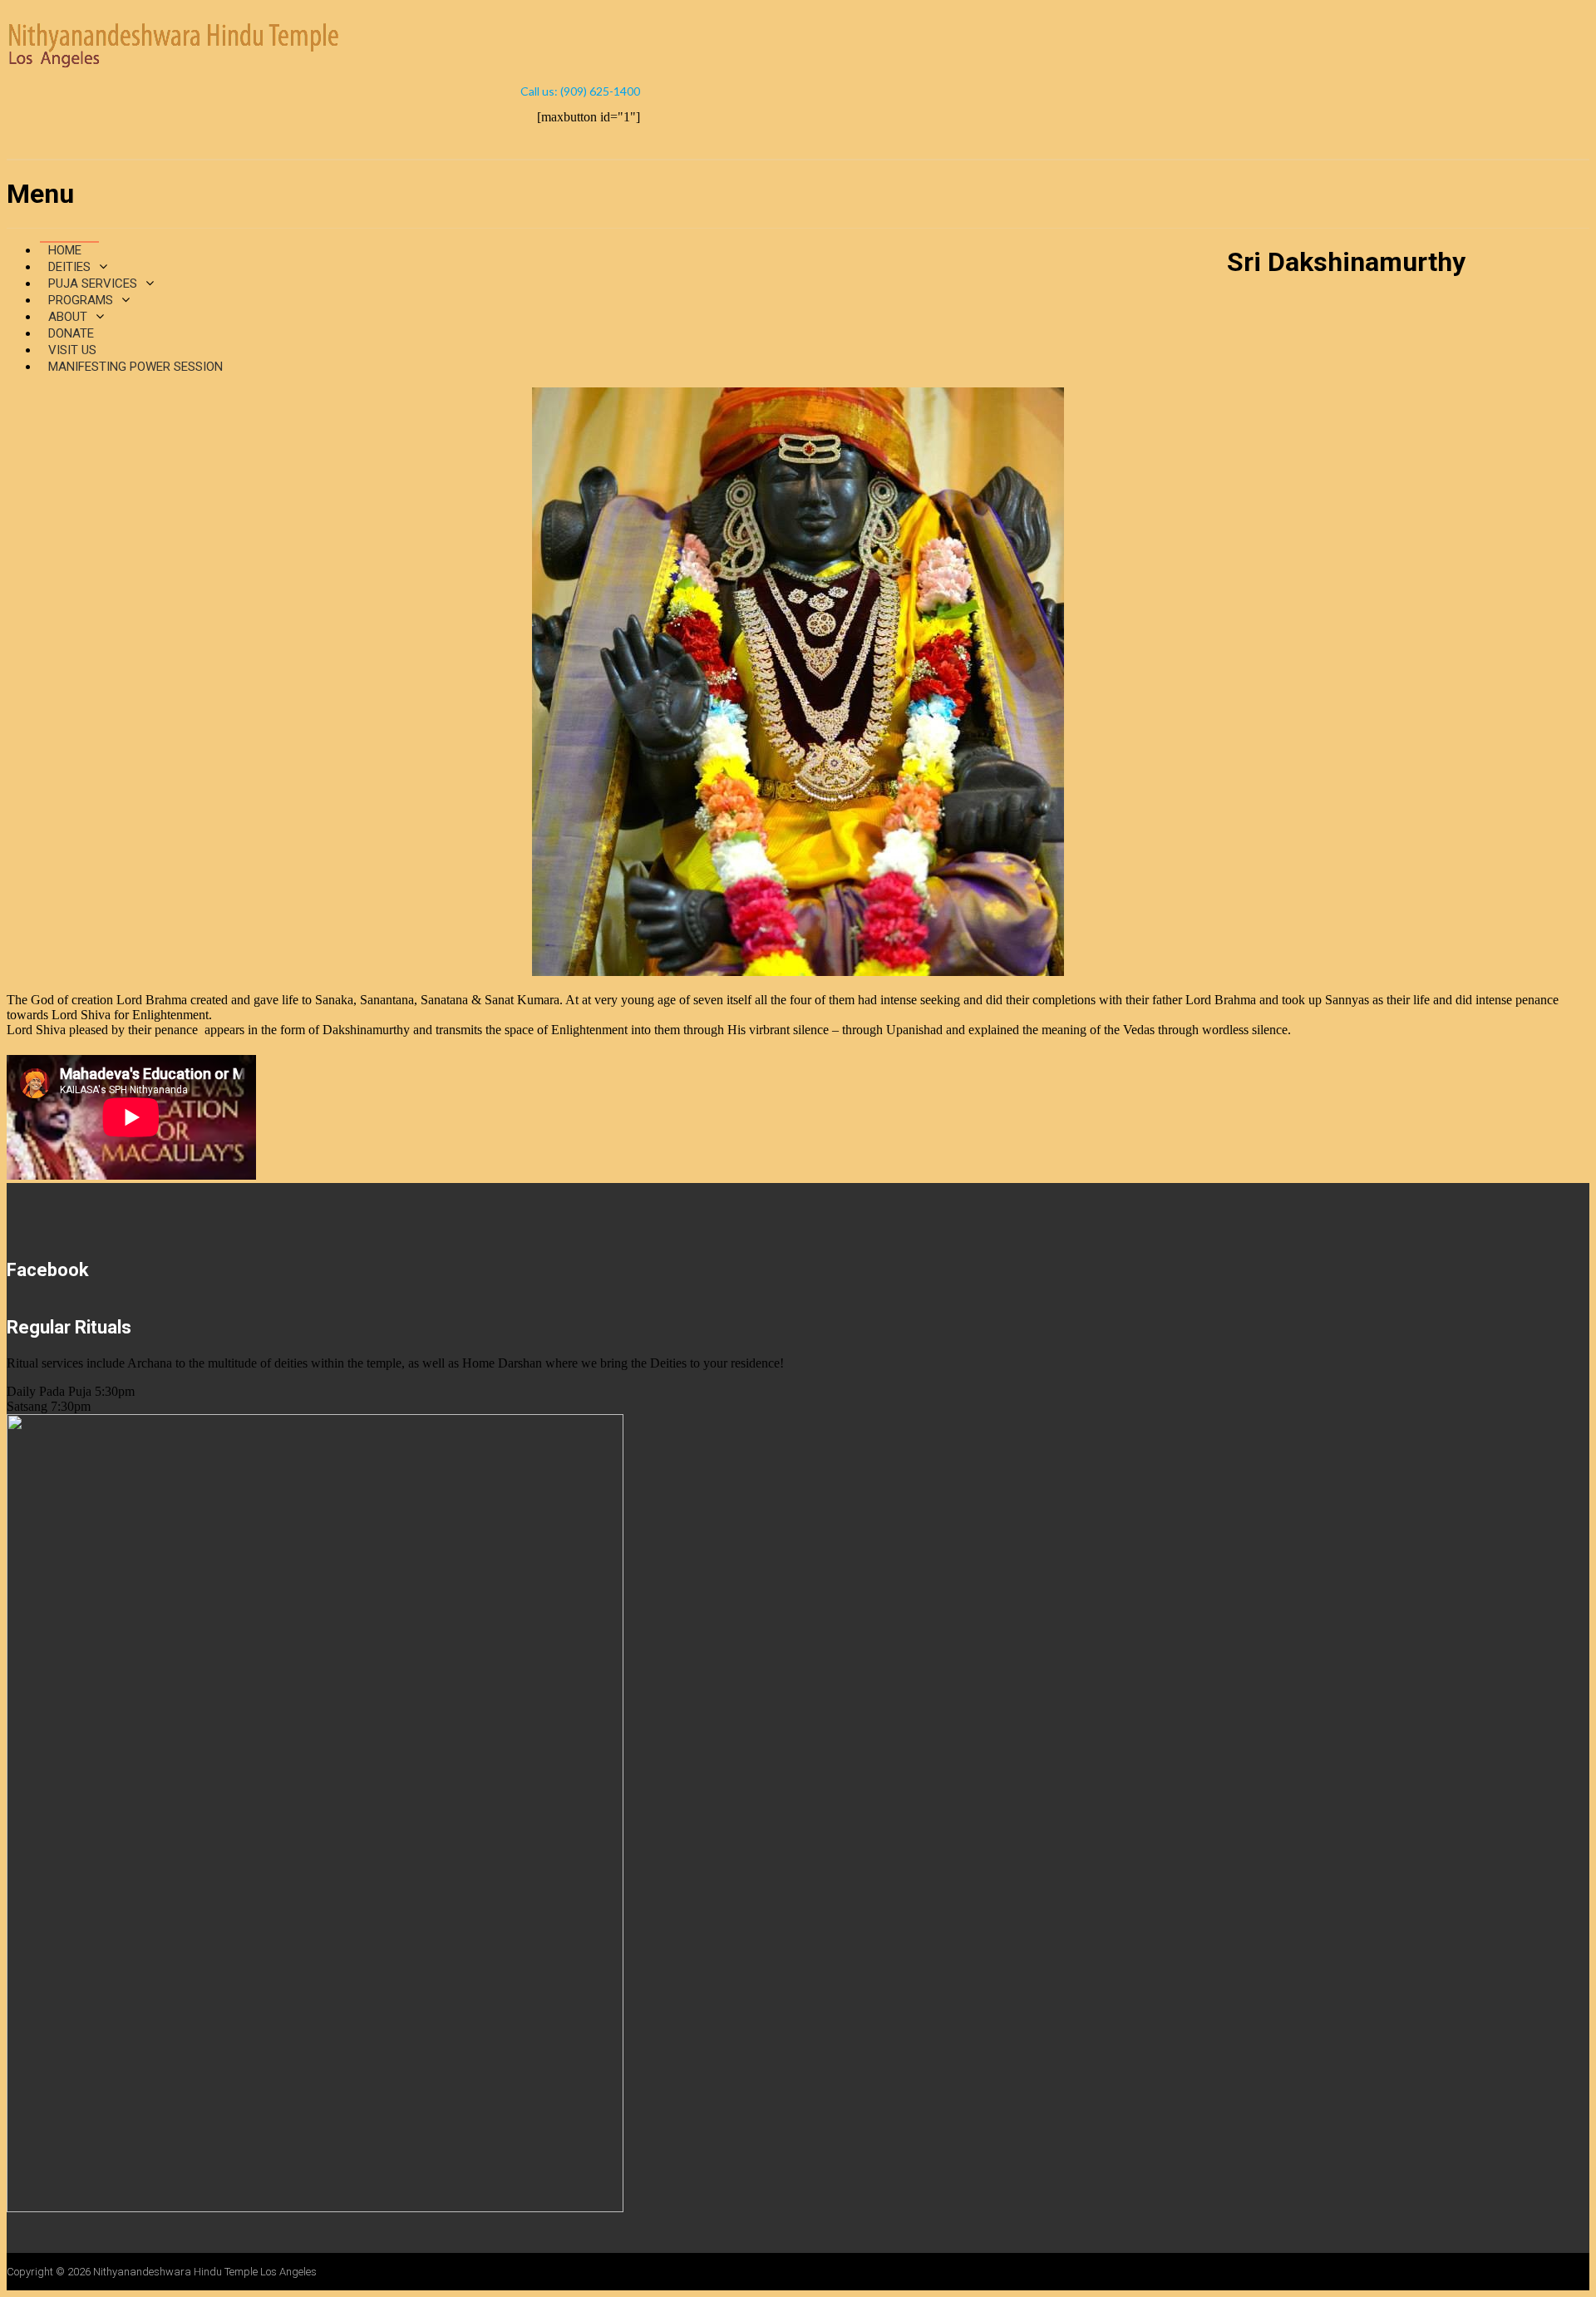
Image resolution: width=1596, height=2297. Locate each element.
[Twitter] (592, 140)
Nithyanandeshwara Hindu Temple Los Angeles (205, 2272)
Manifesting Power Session (135, 367)
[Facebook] (559, 140)
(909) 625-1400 (600, 91)
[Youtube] (625, 140)
